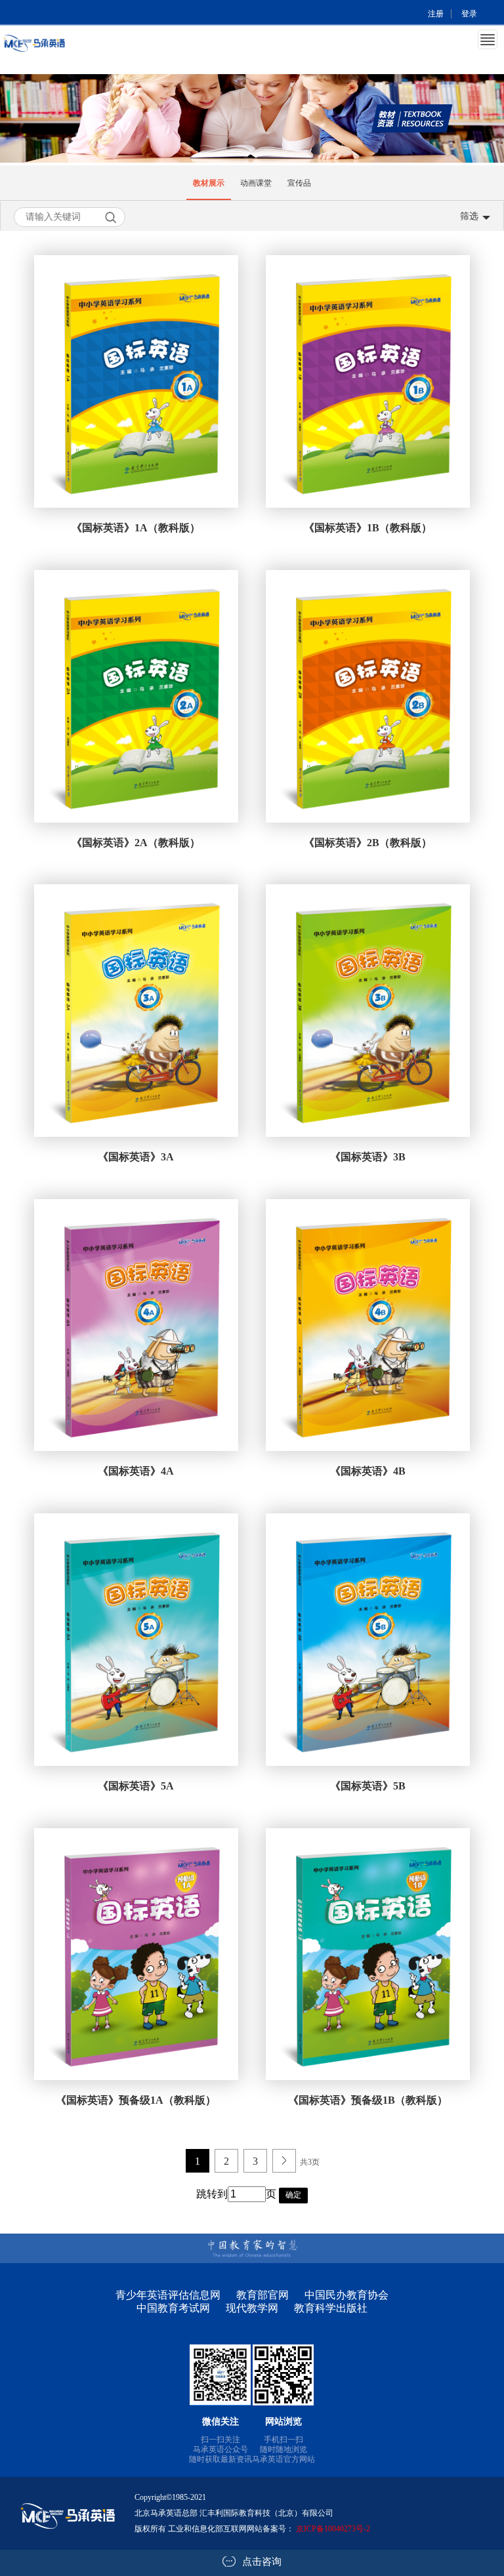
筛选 (469, 216)
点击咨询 (262, 2562)
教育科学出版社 (331, 2308)
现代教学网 (252, 2308)
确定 (293, 2195)
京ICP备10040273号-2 (333, 2529)
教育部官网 (262, 2295)
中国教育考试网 (173, 2308)
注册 (436, 14)
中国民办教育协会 (346, 2295)
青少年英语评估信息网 (168, 2295)
